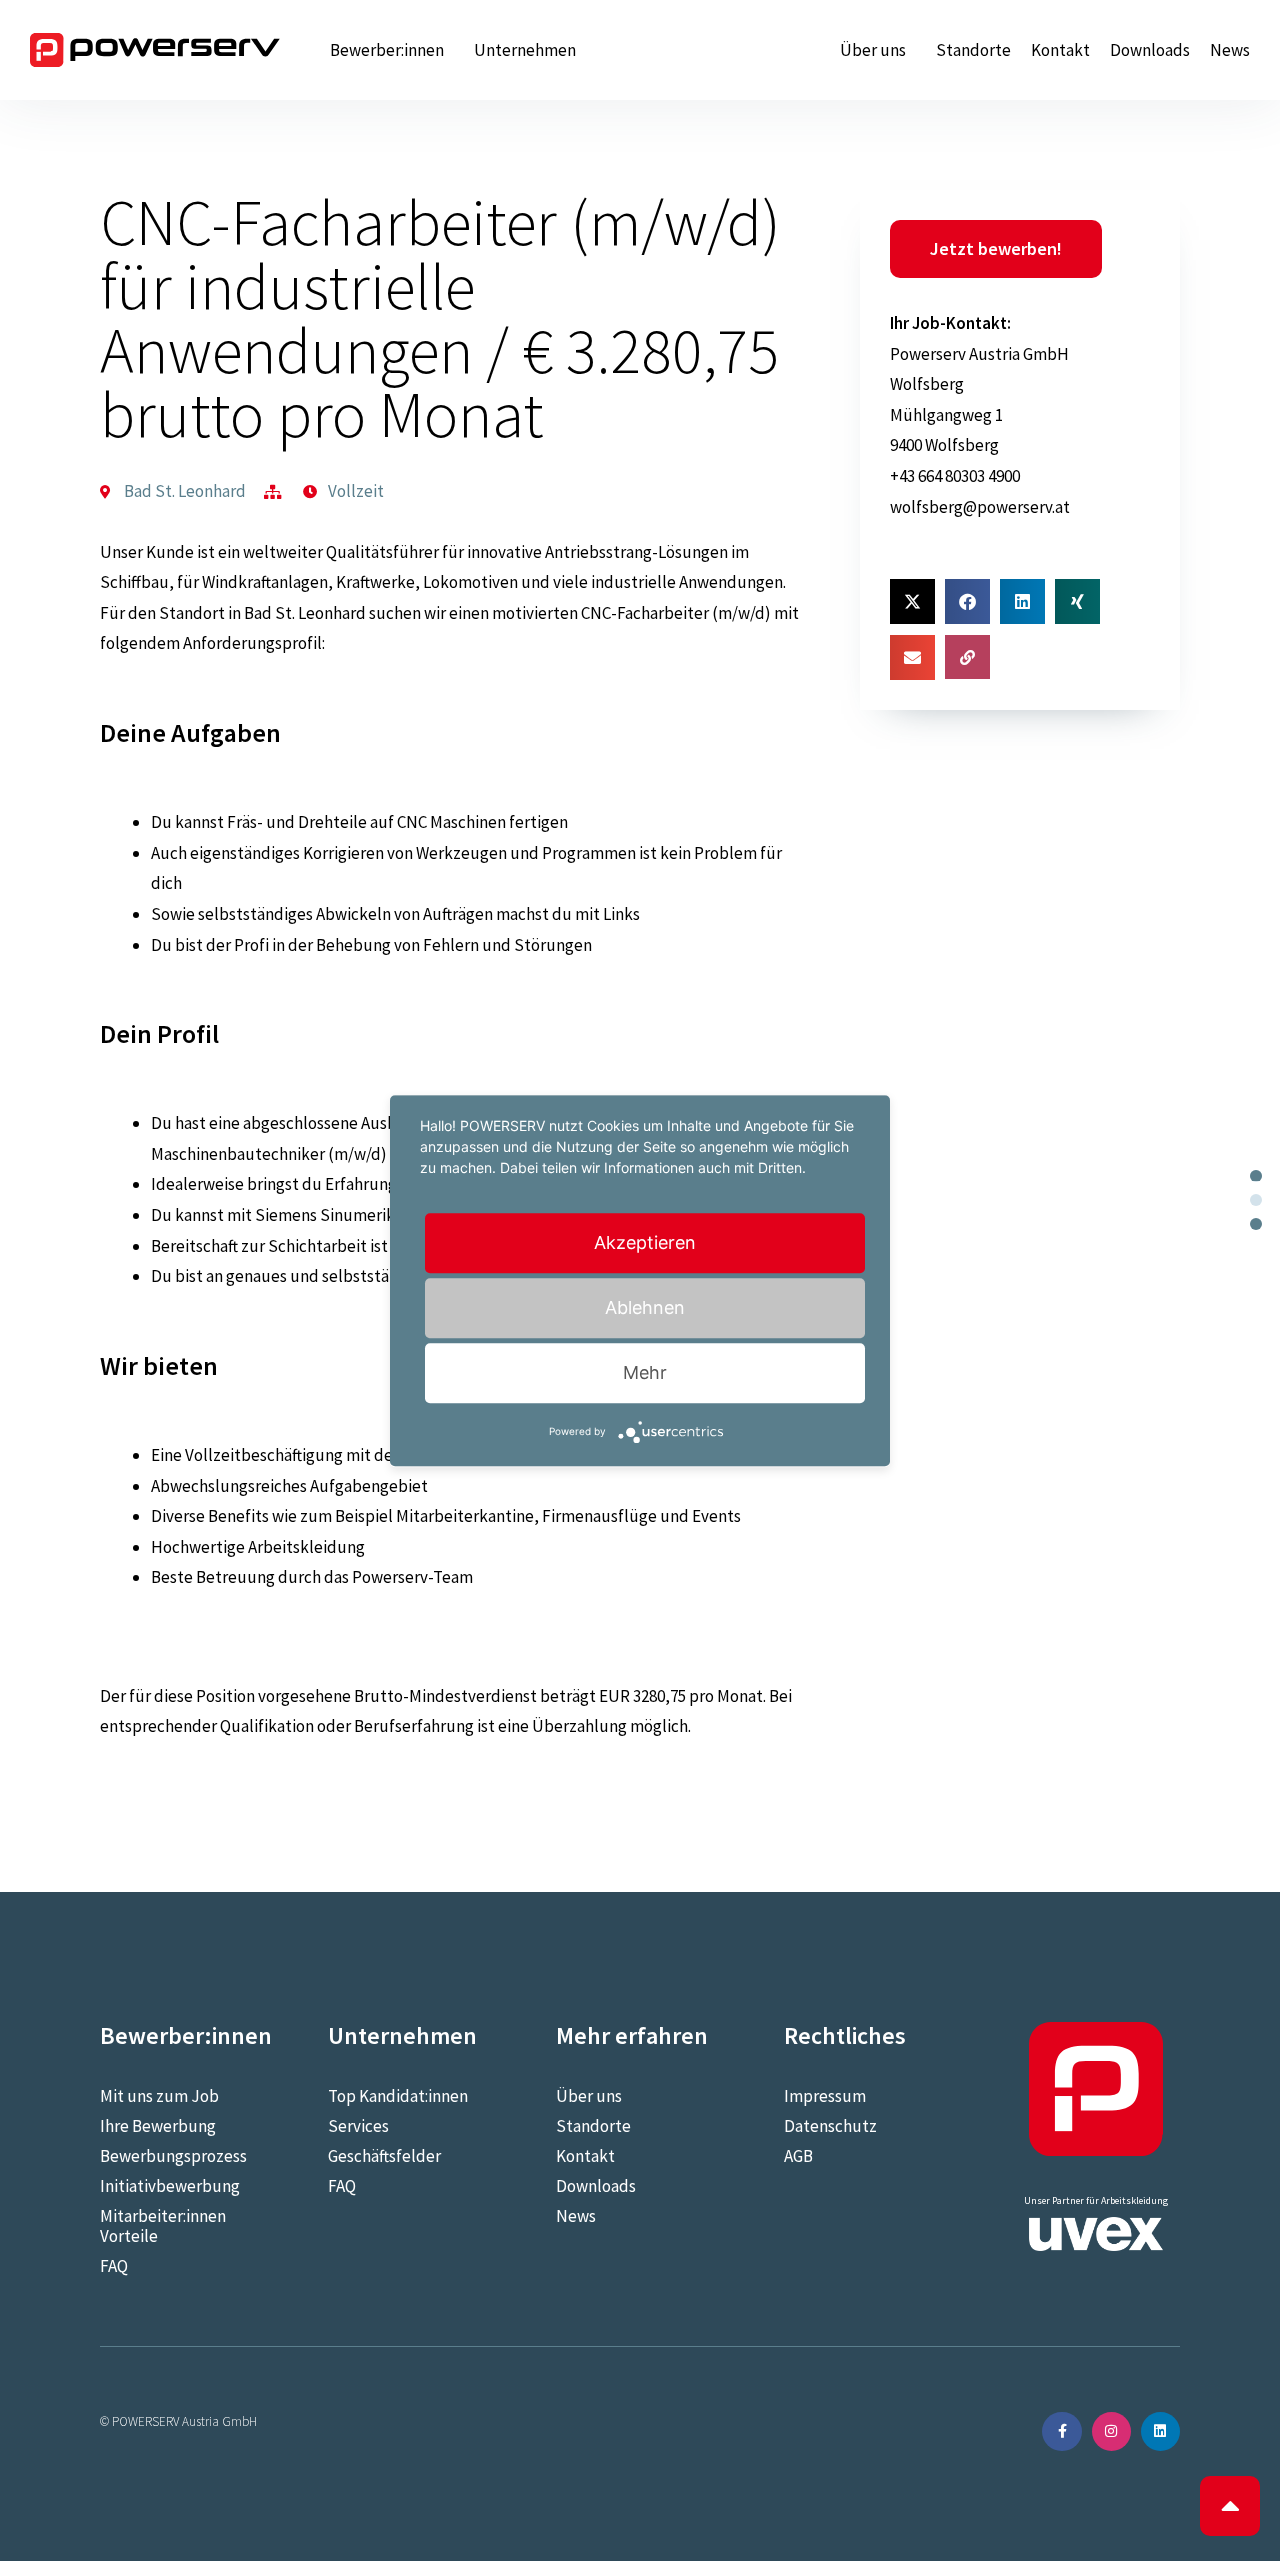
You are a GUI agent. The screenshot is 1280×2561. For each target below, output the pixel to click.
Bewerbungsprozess (173, 2156)
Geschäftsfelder (384, 2156)
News (1230, 50)
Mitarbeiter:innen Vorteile (163, 2226)
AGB (798, 2156)
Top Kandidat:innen (398, 2096)
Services (358, 2126)
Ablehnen (645, 1307)
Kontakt (1060, 50)
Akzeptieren (645, 1242)
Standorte (973, 50)
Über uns (873, 50)
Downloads (1150, 50)
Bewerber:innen (387, 50)
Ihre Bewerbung (158, 2126)
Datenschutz (830, 2126)
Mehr (645, 1372)
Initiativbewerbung (170, 2186)
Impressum (825, 2096)
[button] (912, 601)
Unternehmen (525, 50)
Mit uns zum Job (159, 2096)
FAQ (114, 2266)
